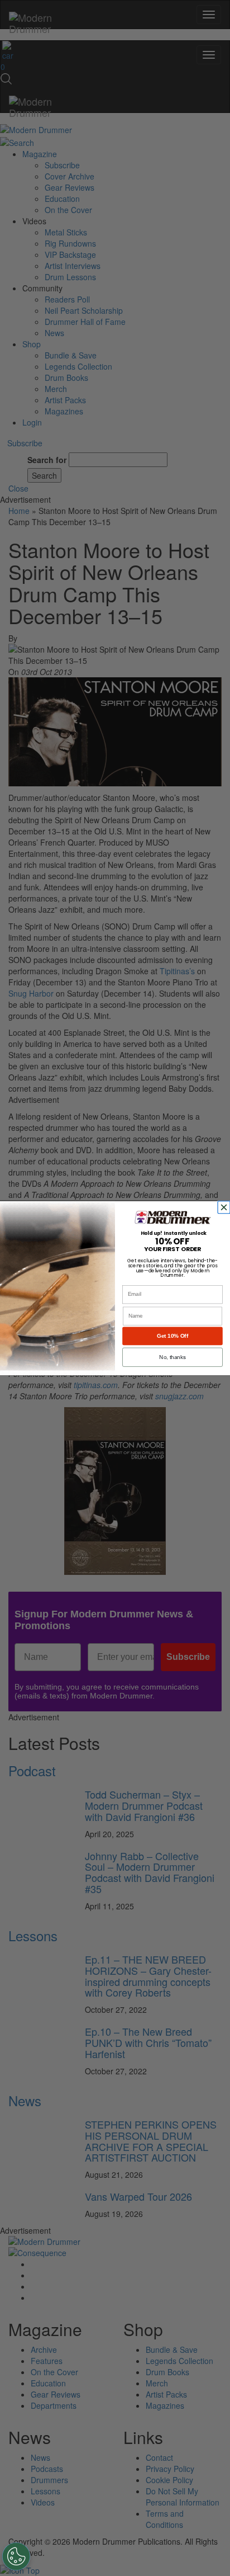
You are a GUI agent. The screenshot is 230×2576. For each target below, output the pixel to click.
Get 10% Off (172, 1336)
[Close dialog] (225, 1207)
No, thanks (172, 1357)
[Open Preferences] (16, 2556)
